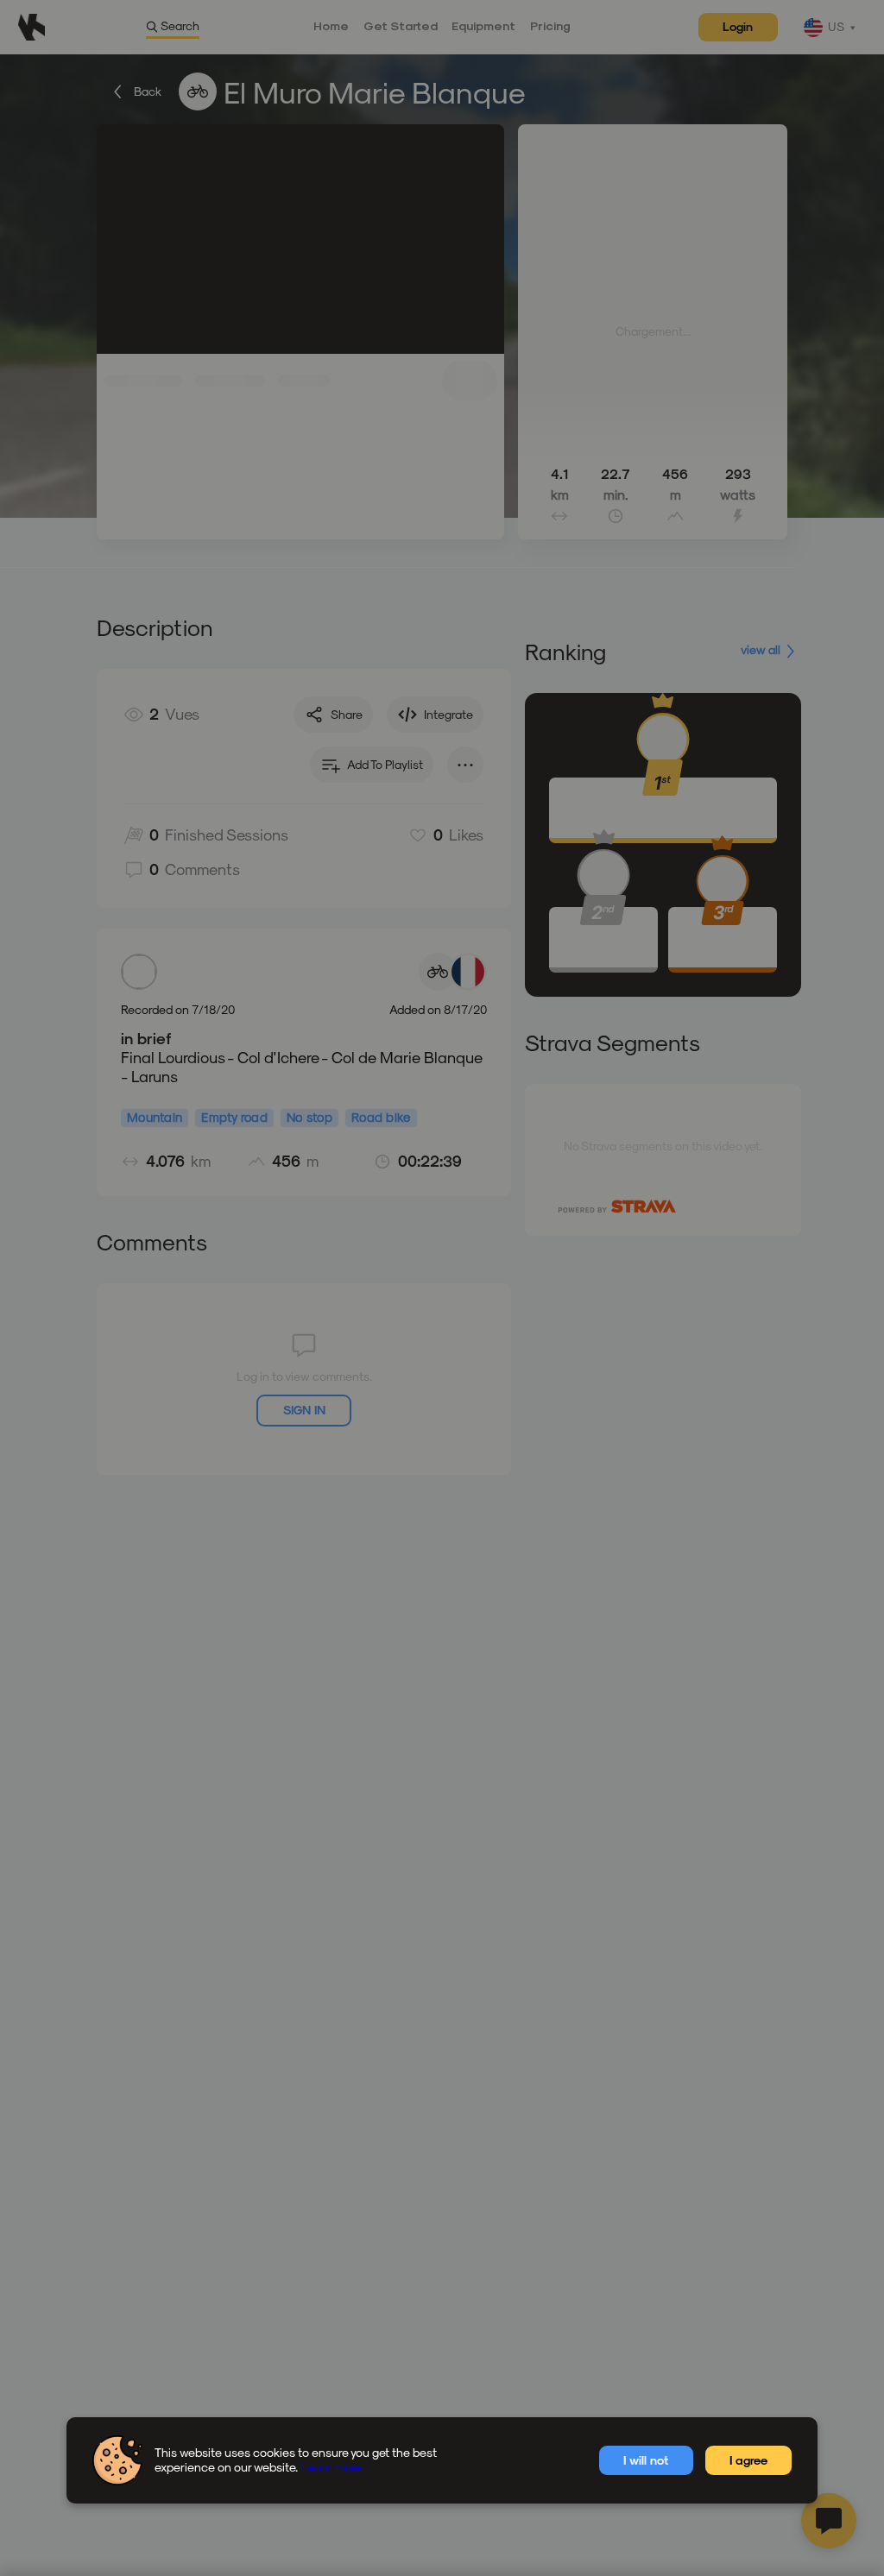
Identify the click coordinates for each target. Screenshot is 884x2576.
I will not (646, 2460)
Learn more (331, 2467)
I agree (748, 2460)
